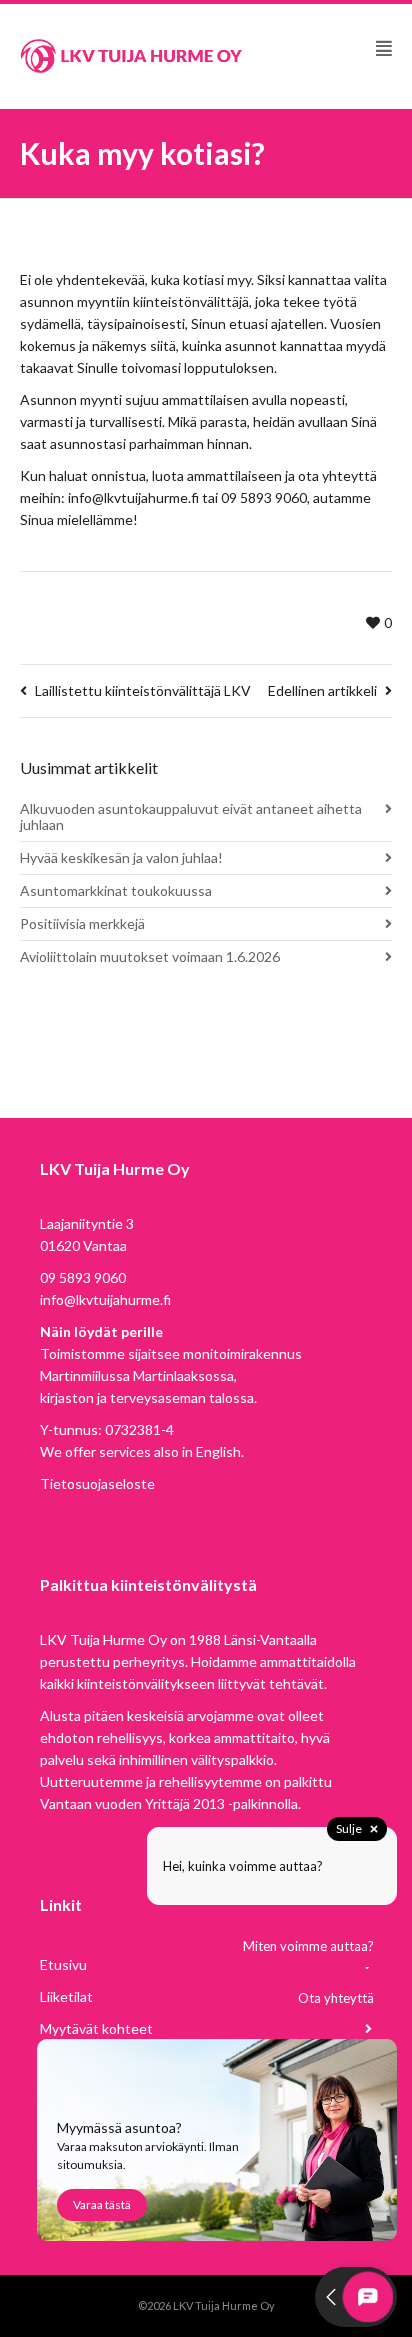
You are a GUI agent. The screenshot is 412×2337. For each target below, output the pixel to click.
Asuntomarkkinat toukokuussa (116, 890)
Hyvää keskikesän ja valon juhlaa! (121, 857)
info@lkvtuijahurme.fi (105, 1299)
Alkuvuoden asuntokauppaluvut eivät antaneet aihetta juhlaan (191, 816)
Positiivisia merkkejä (82, 923)
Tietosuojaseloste (97, 1483)
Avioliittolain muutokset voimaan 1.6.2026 (150, 956)
